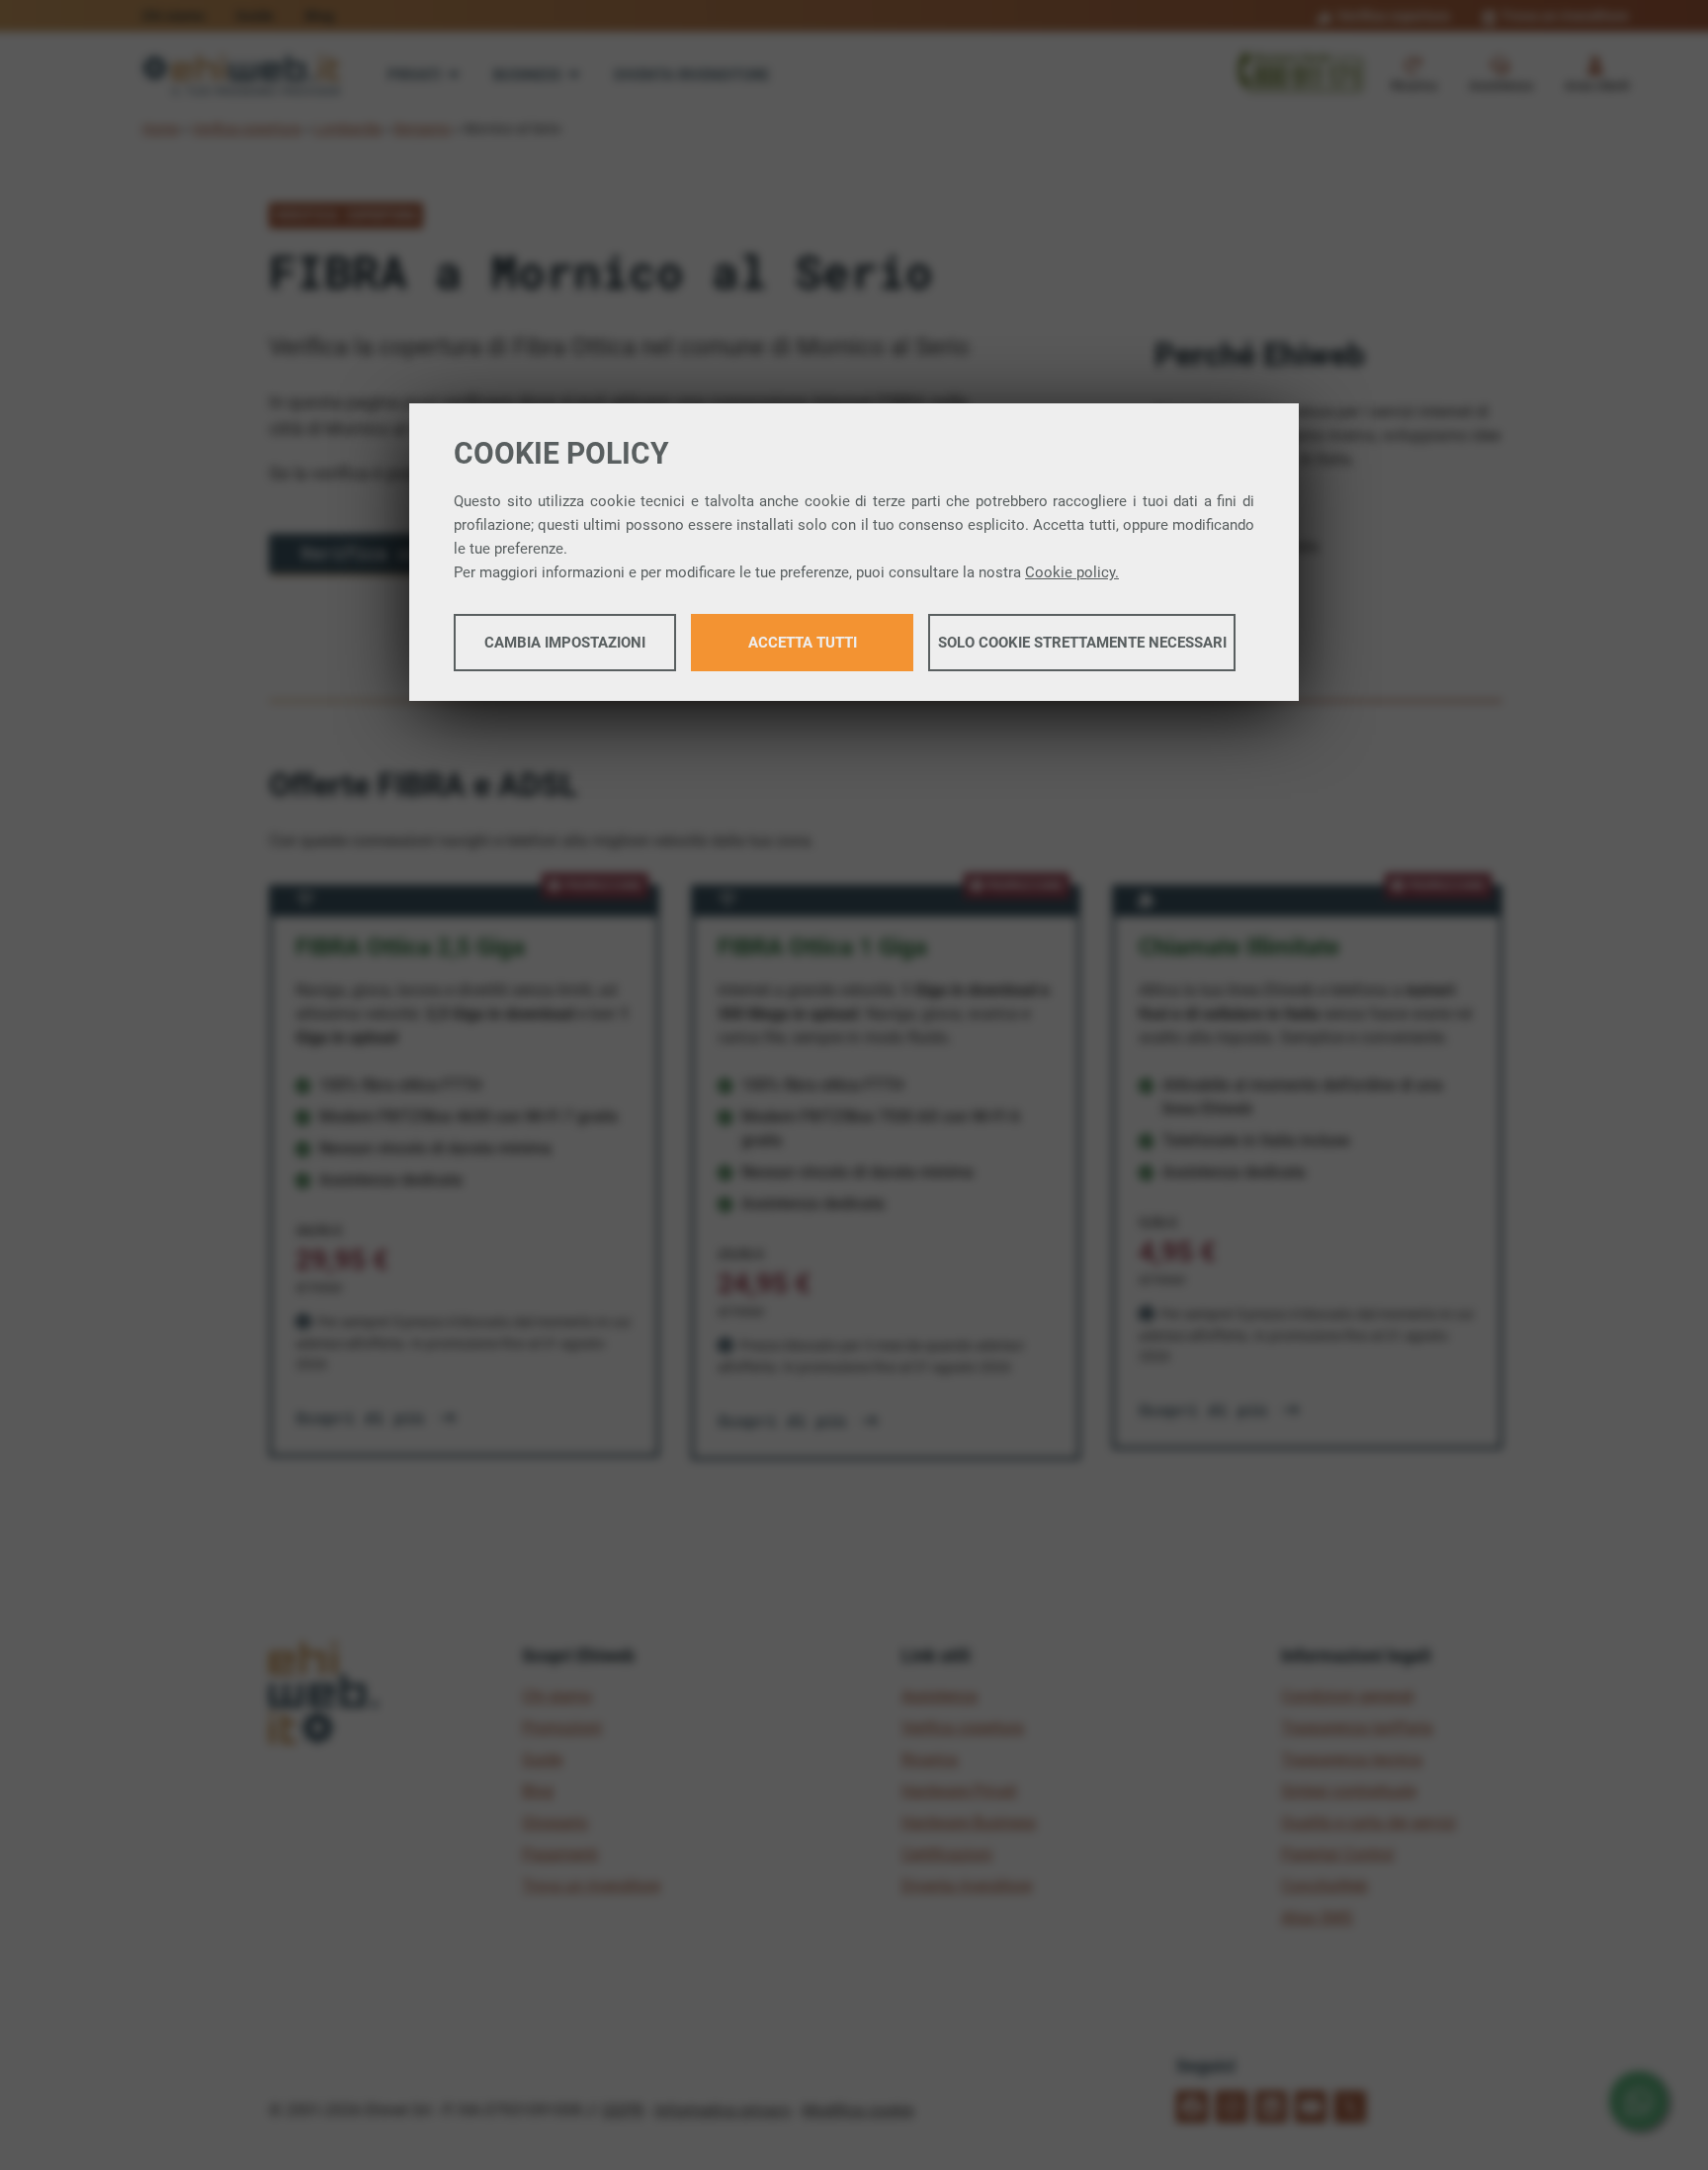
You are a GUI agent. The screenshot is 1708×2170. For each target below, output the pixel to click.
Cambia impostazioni (565, 643)
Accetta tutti (803, 643)
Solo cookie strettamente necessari (1082, 643)
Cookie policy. (1072, 572)
